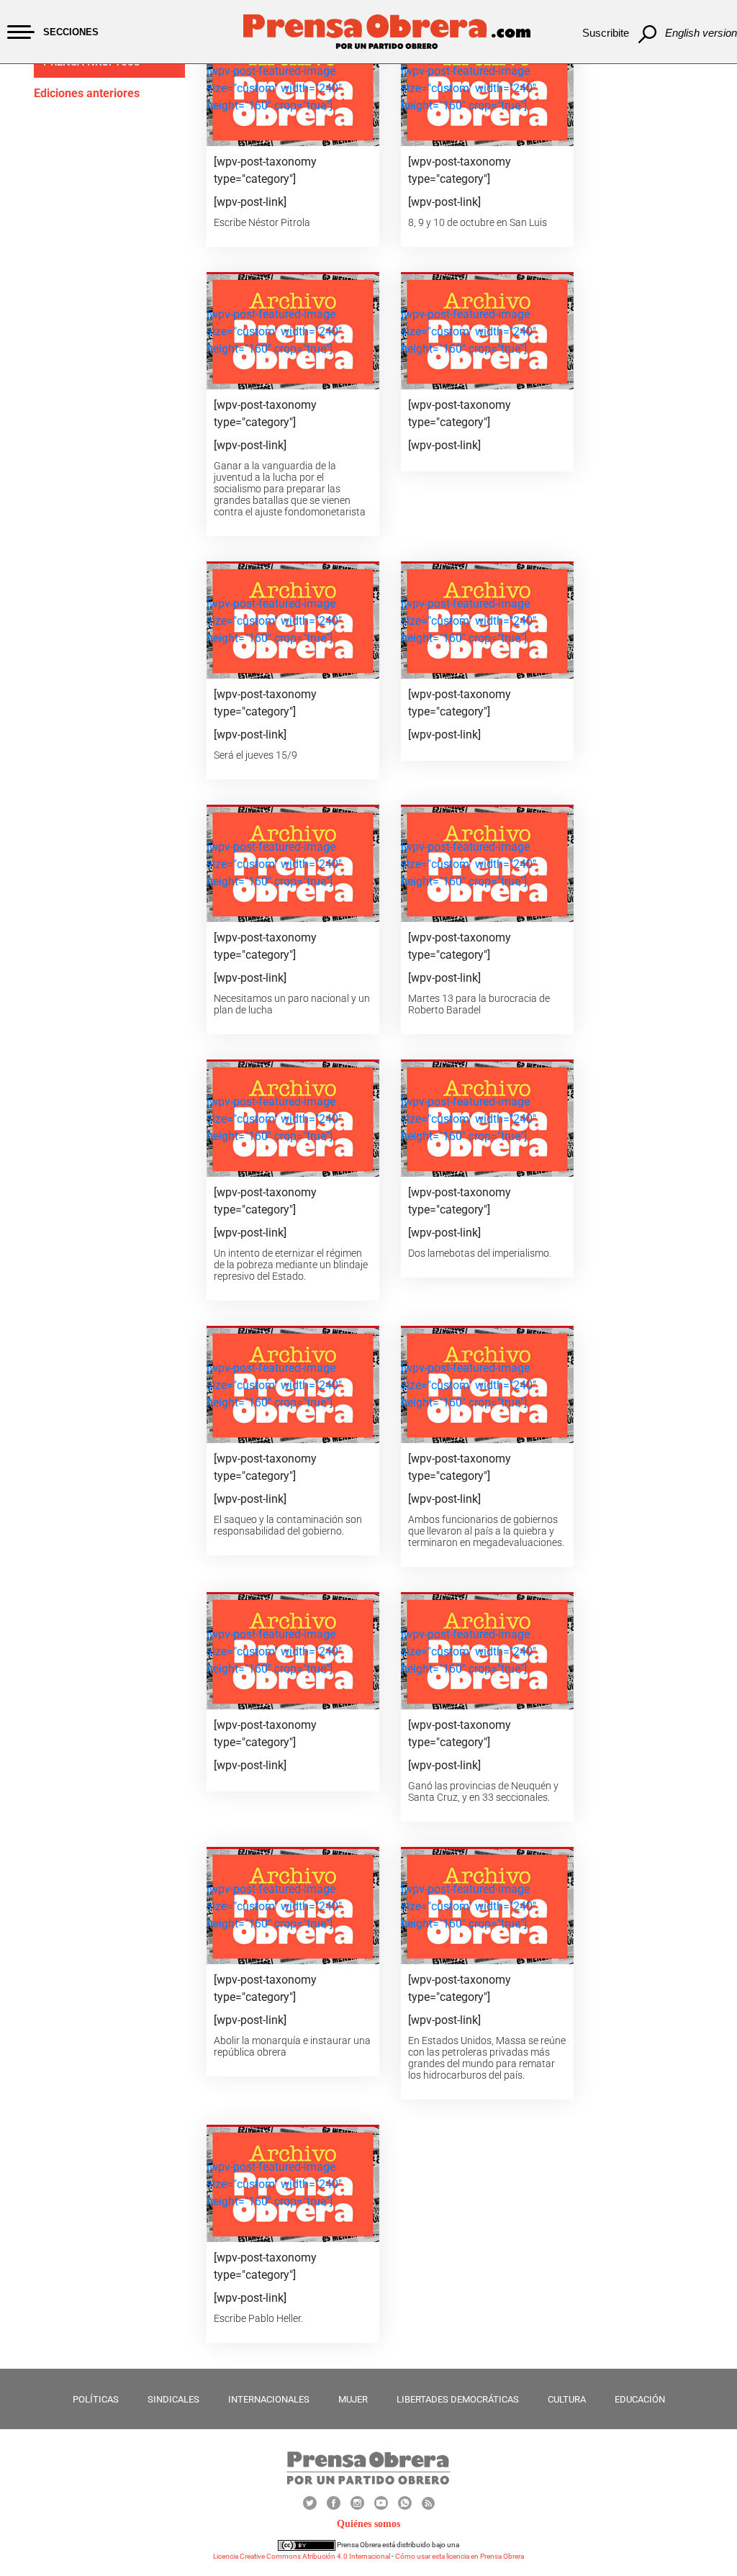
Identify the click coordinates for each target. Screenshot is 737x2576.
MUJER (353, 2399)
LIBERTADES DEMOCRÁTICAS (458, 2399)
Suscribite (606, 33)
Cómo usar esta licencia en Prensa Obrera (460, 2556)
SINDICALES (173, 2399)
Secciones (71, 32)
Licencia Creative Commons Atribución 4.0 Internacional (302, 2556)
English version (701, 33)
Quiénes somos (368, 2524)
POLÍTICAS (96, 2399)
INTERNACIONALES (269, 2399)
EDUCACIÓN (640, 2399)
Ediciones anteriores (87, 93)
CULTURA (567, 2399)
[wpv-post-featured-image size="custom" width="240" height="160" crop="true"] (274, 88)
